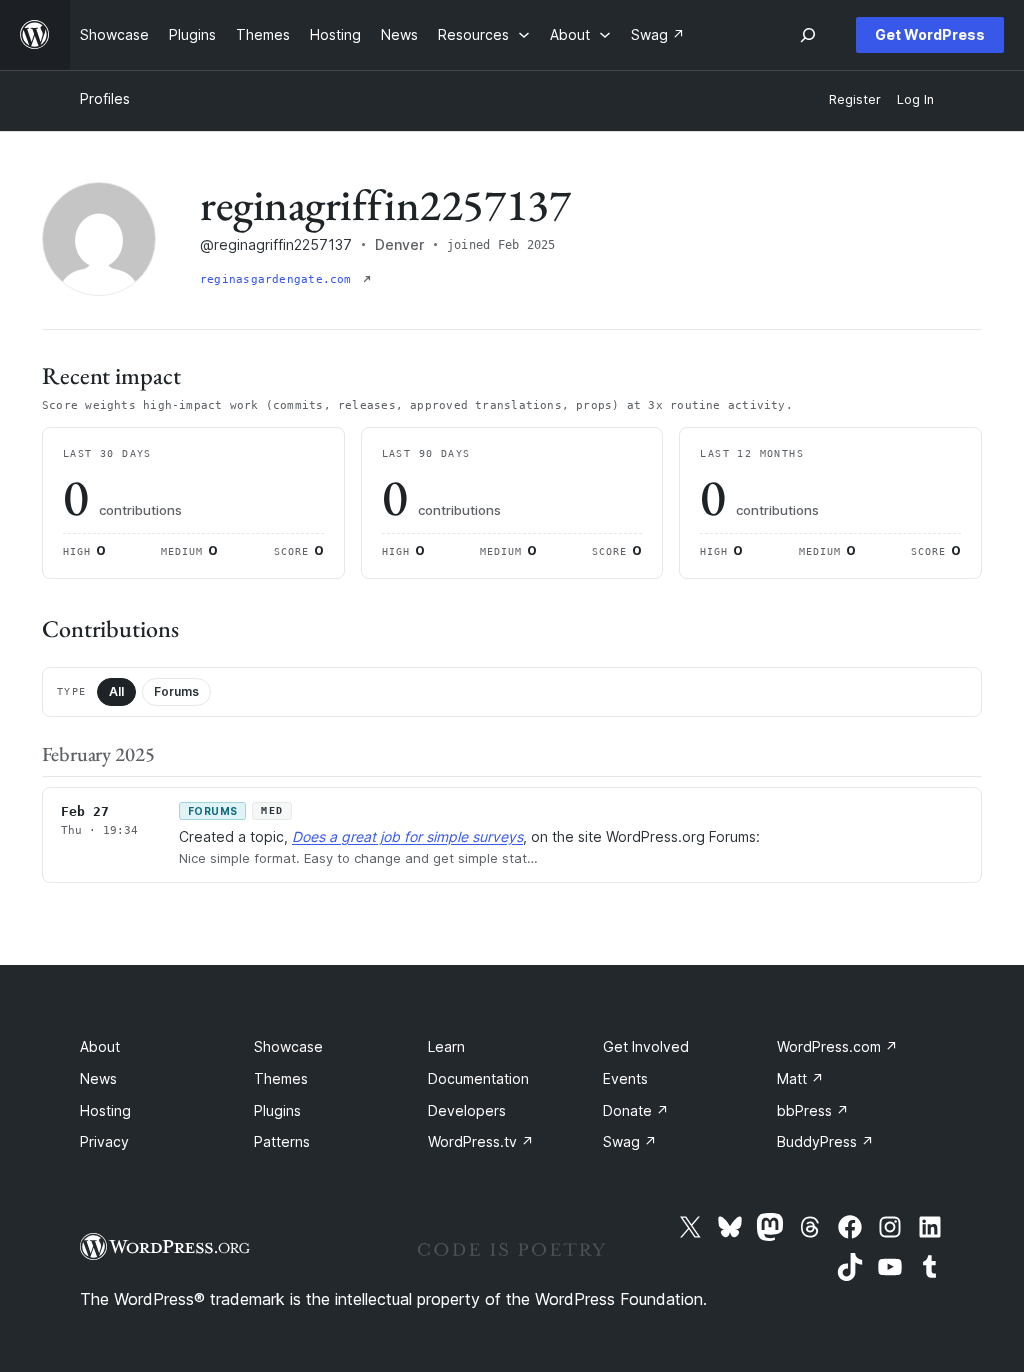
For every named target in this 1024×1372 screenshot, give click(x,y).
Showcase (288, 1046)
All (116, 691)
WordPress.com (837, 1046)
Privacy (104, 1141)
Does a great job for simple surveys (407, 836)
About (100, 1046)
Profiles (105, 98)
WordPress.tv (481, 1141)
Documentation (478, 1078)
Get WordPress (930, 34)
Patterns (282, 1141)
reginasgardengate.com (279, 279)
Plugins (277, 1110)
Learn (446, 1046)
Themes (281, 1078)
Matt (800, 1078)
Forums (176, 691)
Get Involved (646, 1046)
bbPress (813, 1110)
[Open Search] (808, 35)
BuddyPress (825, 1141)
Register (855, 99)
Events (625, 1078)
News (98, 1078)
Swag (630, 1141)
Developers (467, 1110)
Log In (915, 99)
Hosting (105, 1110)
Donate (636, 1110)
